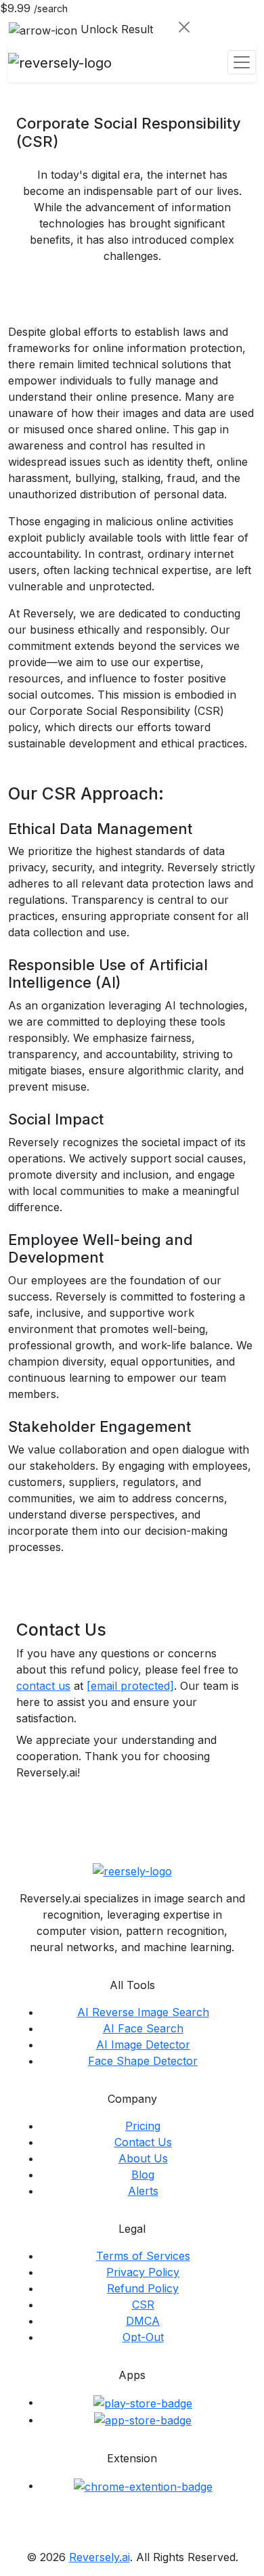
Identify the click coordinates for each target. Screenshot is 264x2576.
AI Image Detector (143, 2045)
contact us (43, 1686)
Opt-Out (143, 2337)
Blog (143, 2175)
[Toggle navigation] (242, 62)
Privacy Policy (143, 2272)
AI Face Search (143, 2028)
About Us (143, 2158)
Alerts (143, 2191)
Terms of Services (143, 2256)
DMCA (143, 2321)
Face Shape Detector (143, 2061)
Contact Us (143, 2142)
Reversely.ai (100, 2557)
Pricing (143, 2126)
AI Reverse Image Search (143, 2012)
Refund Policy (143, 2288)
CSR (143, 2305)
